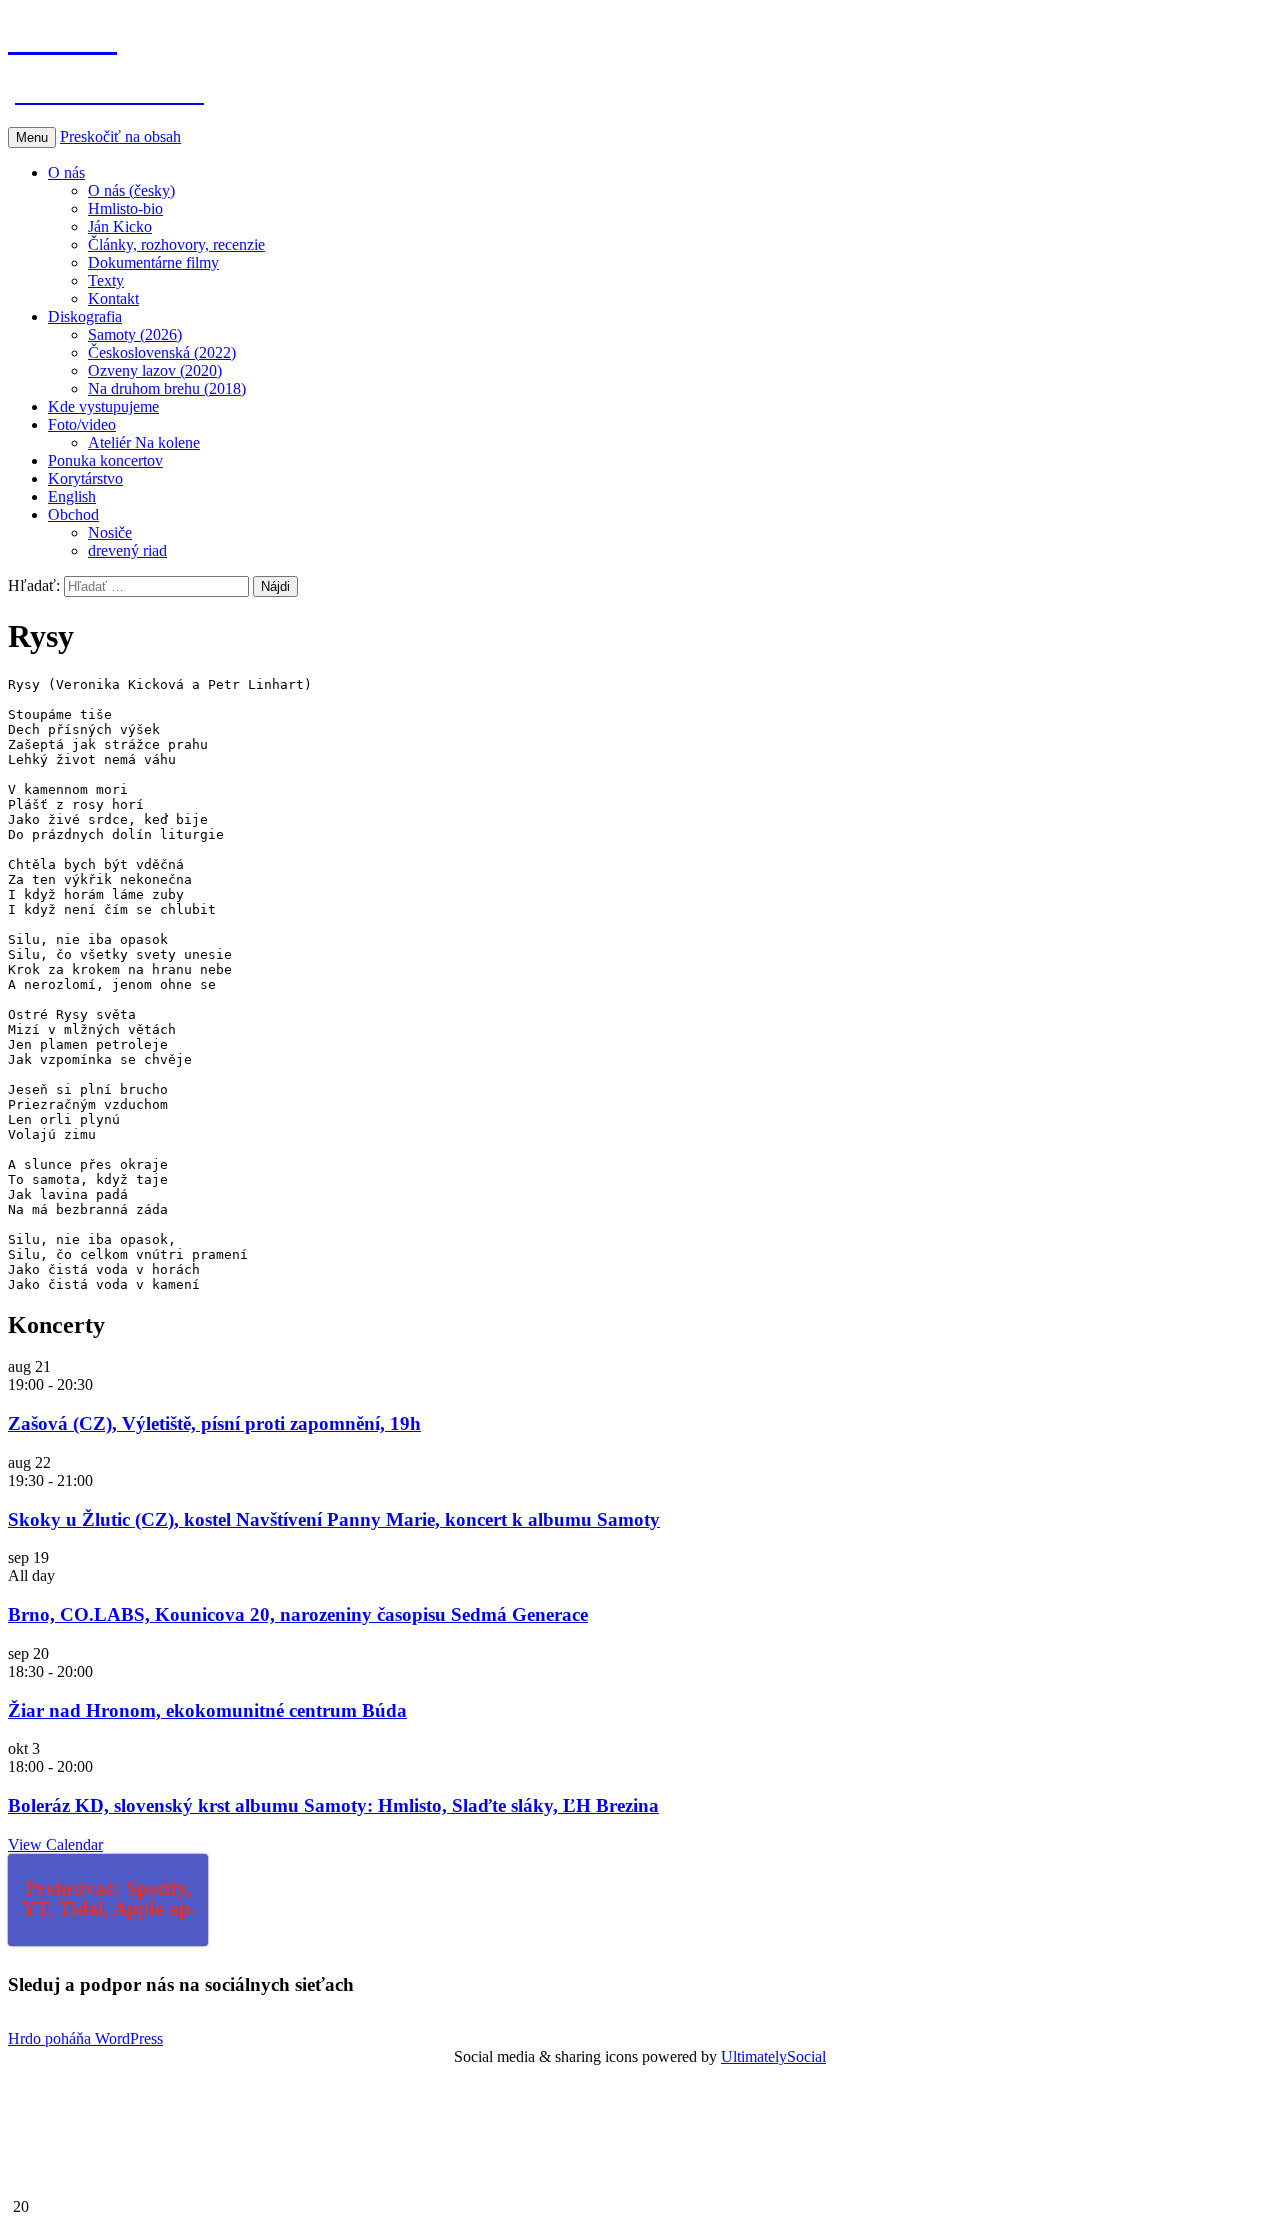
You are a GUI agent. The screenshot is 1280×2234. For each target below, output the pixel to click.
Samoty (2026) (135, 334)
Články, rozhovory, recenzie (176, 244)
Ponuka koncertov (105, 460)
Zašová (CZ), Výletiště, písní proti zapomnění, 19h (214, 1423)
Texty (106, 280)
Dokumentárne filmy (153, 262)
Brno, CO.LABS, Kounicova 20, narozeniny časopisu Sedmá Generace (298, 1614)
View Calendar (55, 1844)
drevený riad (127, 550)
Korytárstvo (85, 478)
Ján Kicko (120, 226)
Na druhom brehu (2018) (167, 388)
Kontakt (113, 298)
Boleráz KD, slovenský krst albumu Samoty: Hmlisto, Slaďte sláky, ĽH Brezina (333, 1805)
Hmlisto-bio (125, 208)
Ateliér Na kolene (144, 442)
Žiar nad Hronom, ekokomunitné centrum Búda (207, 1710)
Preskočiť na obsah (120, 136)
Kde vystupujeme (103, 406)
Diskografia (85, 316)
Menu (32, 137)
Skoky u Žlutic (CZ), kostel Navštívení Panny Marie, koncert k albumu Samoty (334, 1519)
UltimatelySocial (773, 2056)
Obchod (73, 514)
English (72, 496)
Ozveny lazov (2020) (155, 370)
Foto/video (82, 424)
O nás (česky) (131, 190)
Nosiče (110, 532)
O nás (66, 172)
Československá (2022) (162, 352)
